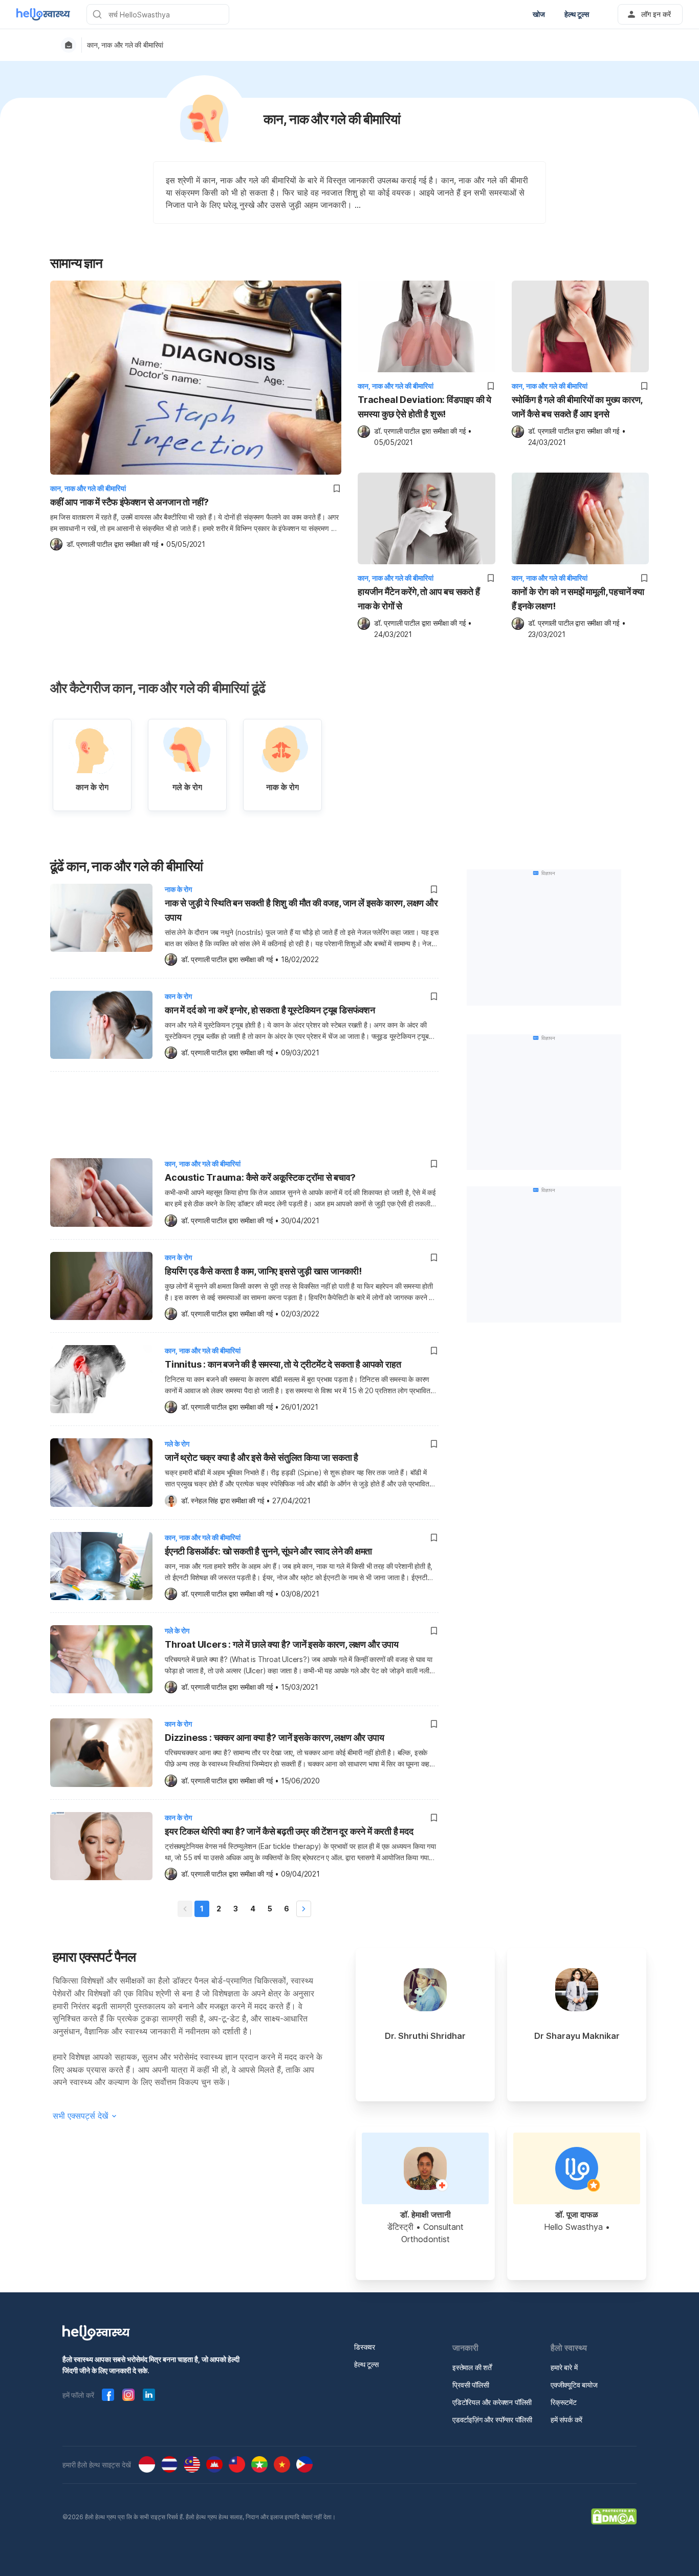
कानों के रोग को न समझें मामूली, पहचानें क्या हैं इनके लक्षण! (578, 599)
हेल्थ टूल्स (366, 2364)
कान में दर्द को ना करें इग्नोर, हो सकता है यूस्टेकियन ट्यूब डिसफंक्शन (270, 1010)
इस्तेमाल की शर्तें (472, 2367)
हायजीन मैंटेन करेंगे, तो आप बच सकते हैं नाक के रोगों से (419, 599)
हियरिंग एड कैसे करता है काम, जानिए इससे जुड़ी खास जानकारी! (263, 1271)
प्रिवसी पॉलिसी (471, 2385)
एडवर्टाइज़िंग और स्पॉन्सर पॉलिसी (492, 2420)
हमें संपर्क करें (566, 2420)
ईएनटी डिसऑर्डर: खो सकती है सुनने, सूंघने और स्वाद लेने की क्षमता (268, 1551)
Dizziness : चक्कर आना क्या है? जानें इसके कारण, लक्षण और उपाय (274, 1738)
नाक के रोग (178, 889)
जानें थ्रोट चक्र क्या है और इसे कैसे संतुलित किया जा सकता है (261, 1457)
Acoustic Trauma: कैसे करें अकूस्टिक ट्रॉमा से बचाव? (260, 1177)
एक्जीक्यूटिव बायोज (574, 2385)
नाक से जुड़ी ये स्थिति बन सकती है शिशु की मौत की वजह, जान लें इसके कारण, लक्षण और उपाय (301, 910)
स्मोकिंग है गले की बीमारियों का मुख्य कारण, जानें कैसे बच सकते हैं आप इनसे (577, 407)
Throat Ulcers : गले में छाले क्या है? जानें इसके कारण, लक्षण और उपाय (282, 1644)
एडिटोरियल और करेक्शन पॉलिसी (492, 2402)
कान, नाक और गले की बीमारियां (125, 45)
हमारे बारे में (564, 2367)
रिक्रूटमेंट (564, 2402)
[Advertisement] (244, 1113)
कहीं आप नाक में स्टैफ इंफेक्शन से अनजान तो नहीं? (129, 502)
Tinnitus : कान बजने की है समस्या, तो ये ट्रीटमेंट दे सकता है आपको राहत (283, 1364)
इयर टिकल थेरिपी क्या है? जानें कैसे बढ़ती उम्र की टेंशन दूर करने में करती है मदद (289, 1831)
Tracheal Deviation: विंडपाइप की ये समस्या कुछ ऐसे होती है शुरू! (424, 407)
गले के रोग (177, 1444)
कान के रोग (178, 996)
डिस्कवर (365, 2347)
